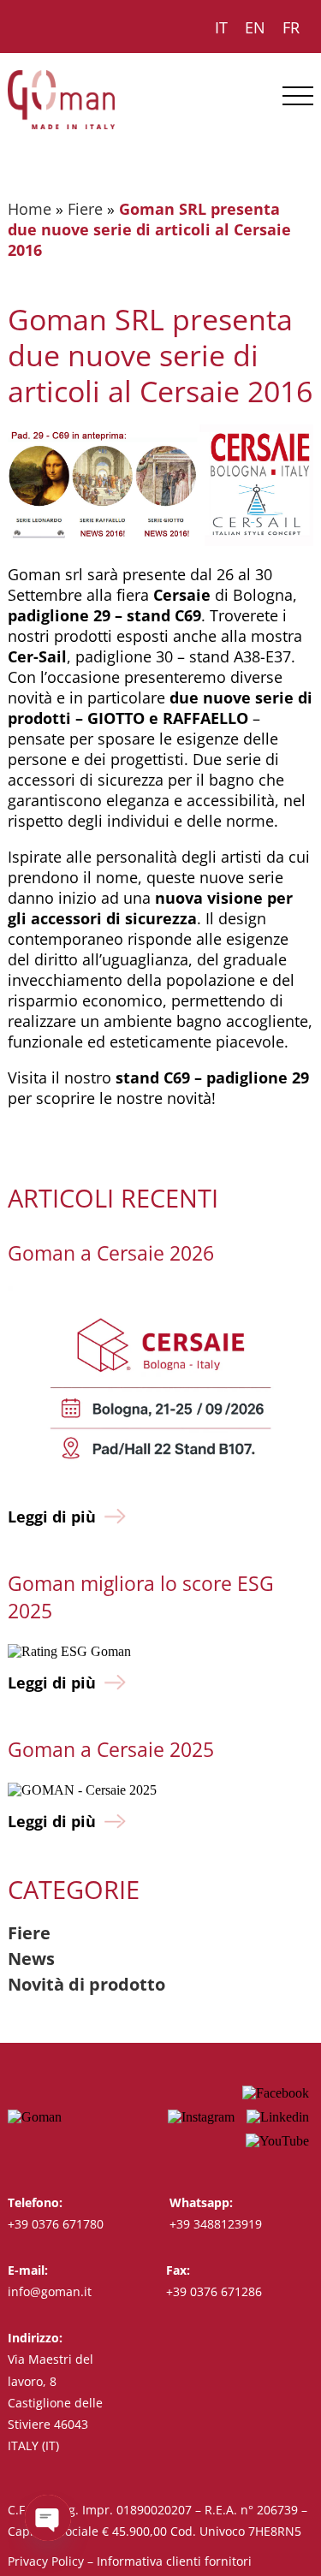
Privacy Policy (46, 2561)
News (31, 1959)
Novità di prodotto (86, 1984)
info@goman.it (50, 2291)
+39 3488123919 (216, 2224)
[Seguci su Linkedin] (278, 2117)
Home (30, 209)
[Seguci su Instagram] (201, 2117)
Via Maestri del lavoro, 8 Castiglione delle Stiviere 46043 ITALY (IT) (55, 2402)
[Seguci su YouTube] (277, 2141)
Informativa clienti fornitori (174, 2561)
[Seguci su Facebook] (276, 2093)
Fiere (85, 209)
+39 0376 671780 (56, 2224)
